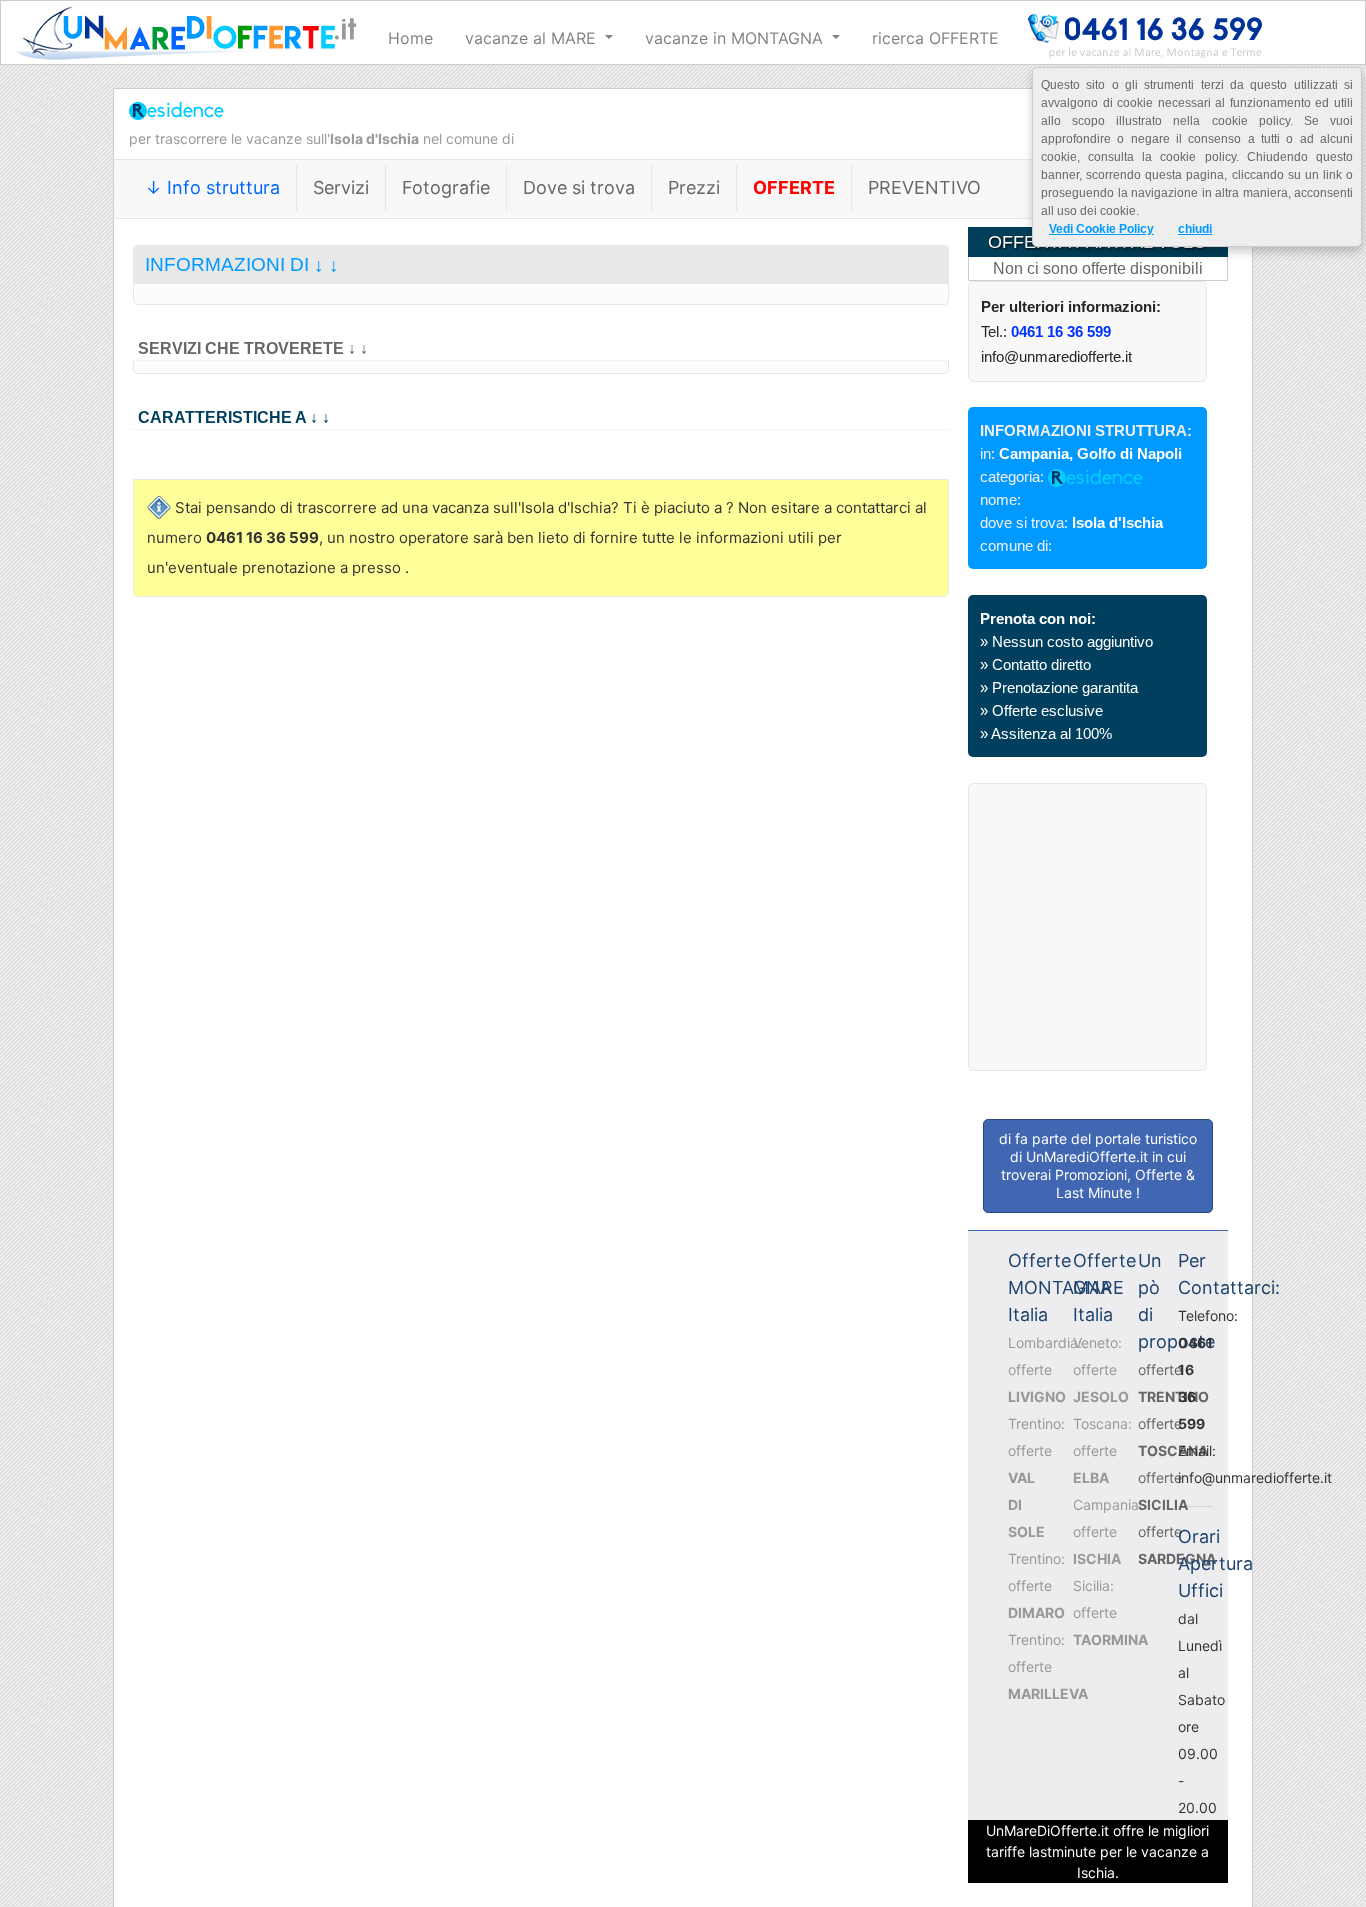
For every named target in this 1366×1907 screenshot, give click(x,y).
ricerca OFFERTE (935, 38)
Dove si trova (579, 187)
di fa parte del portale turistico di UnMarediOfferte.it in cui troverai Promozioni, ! (1098, 1165)
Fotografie (446, 187)
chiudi (1195, 229)
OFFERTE (794, 187)
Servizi (341, 187)
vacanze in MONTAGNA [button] (736, 38)
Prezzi (694, 187)
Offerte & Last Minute (1125, 1183)
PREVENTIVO (924, 187)
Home (410, 38)
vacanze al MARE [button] (533, 38)
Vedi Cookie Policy (1101, 229)
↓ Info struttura (212, 187)
